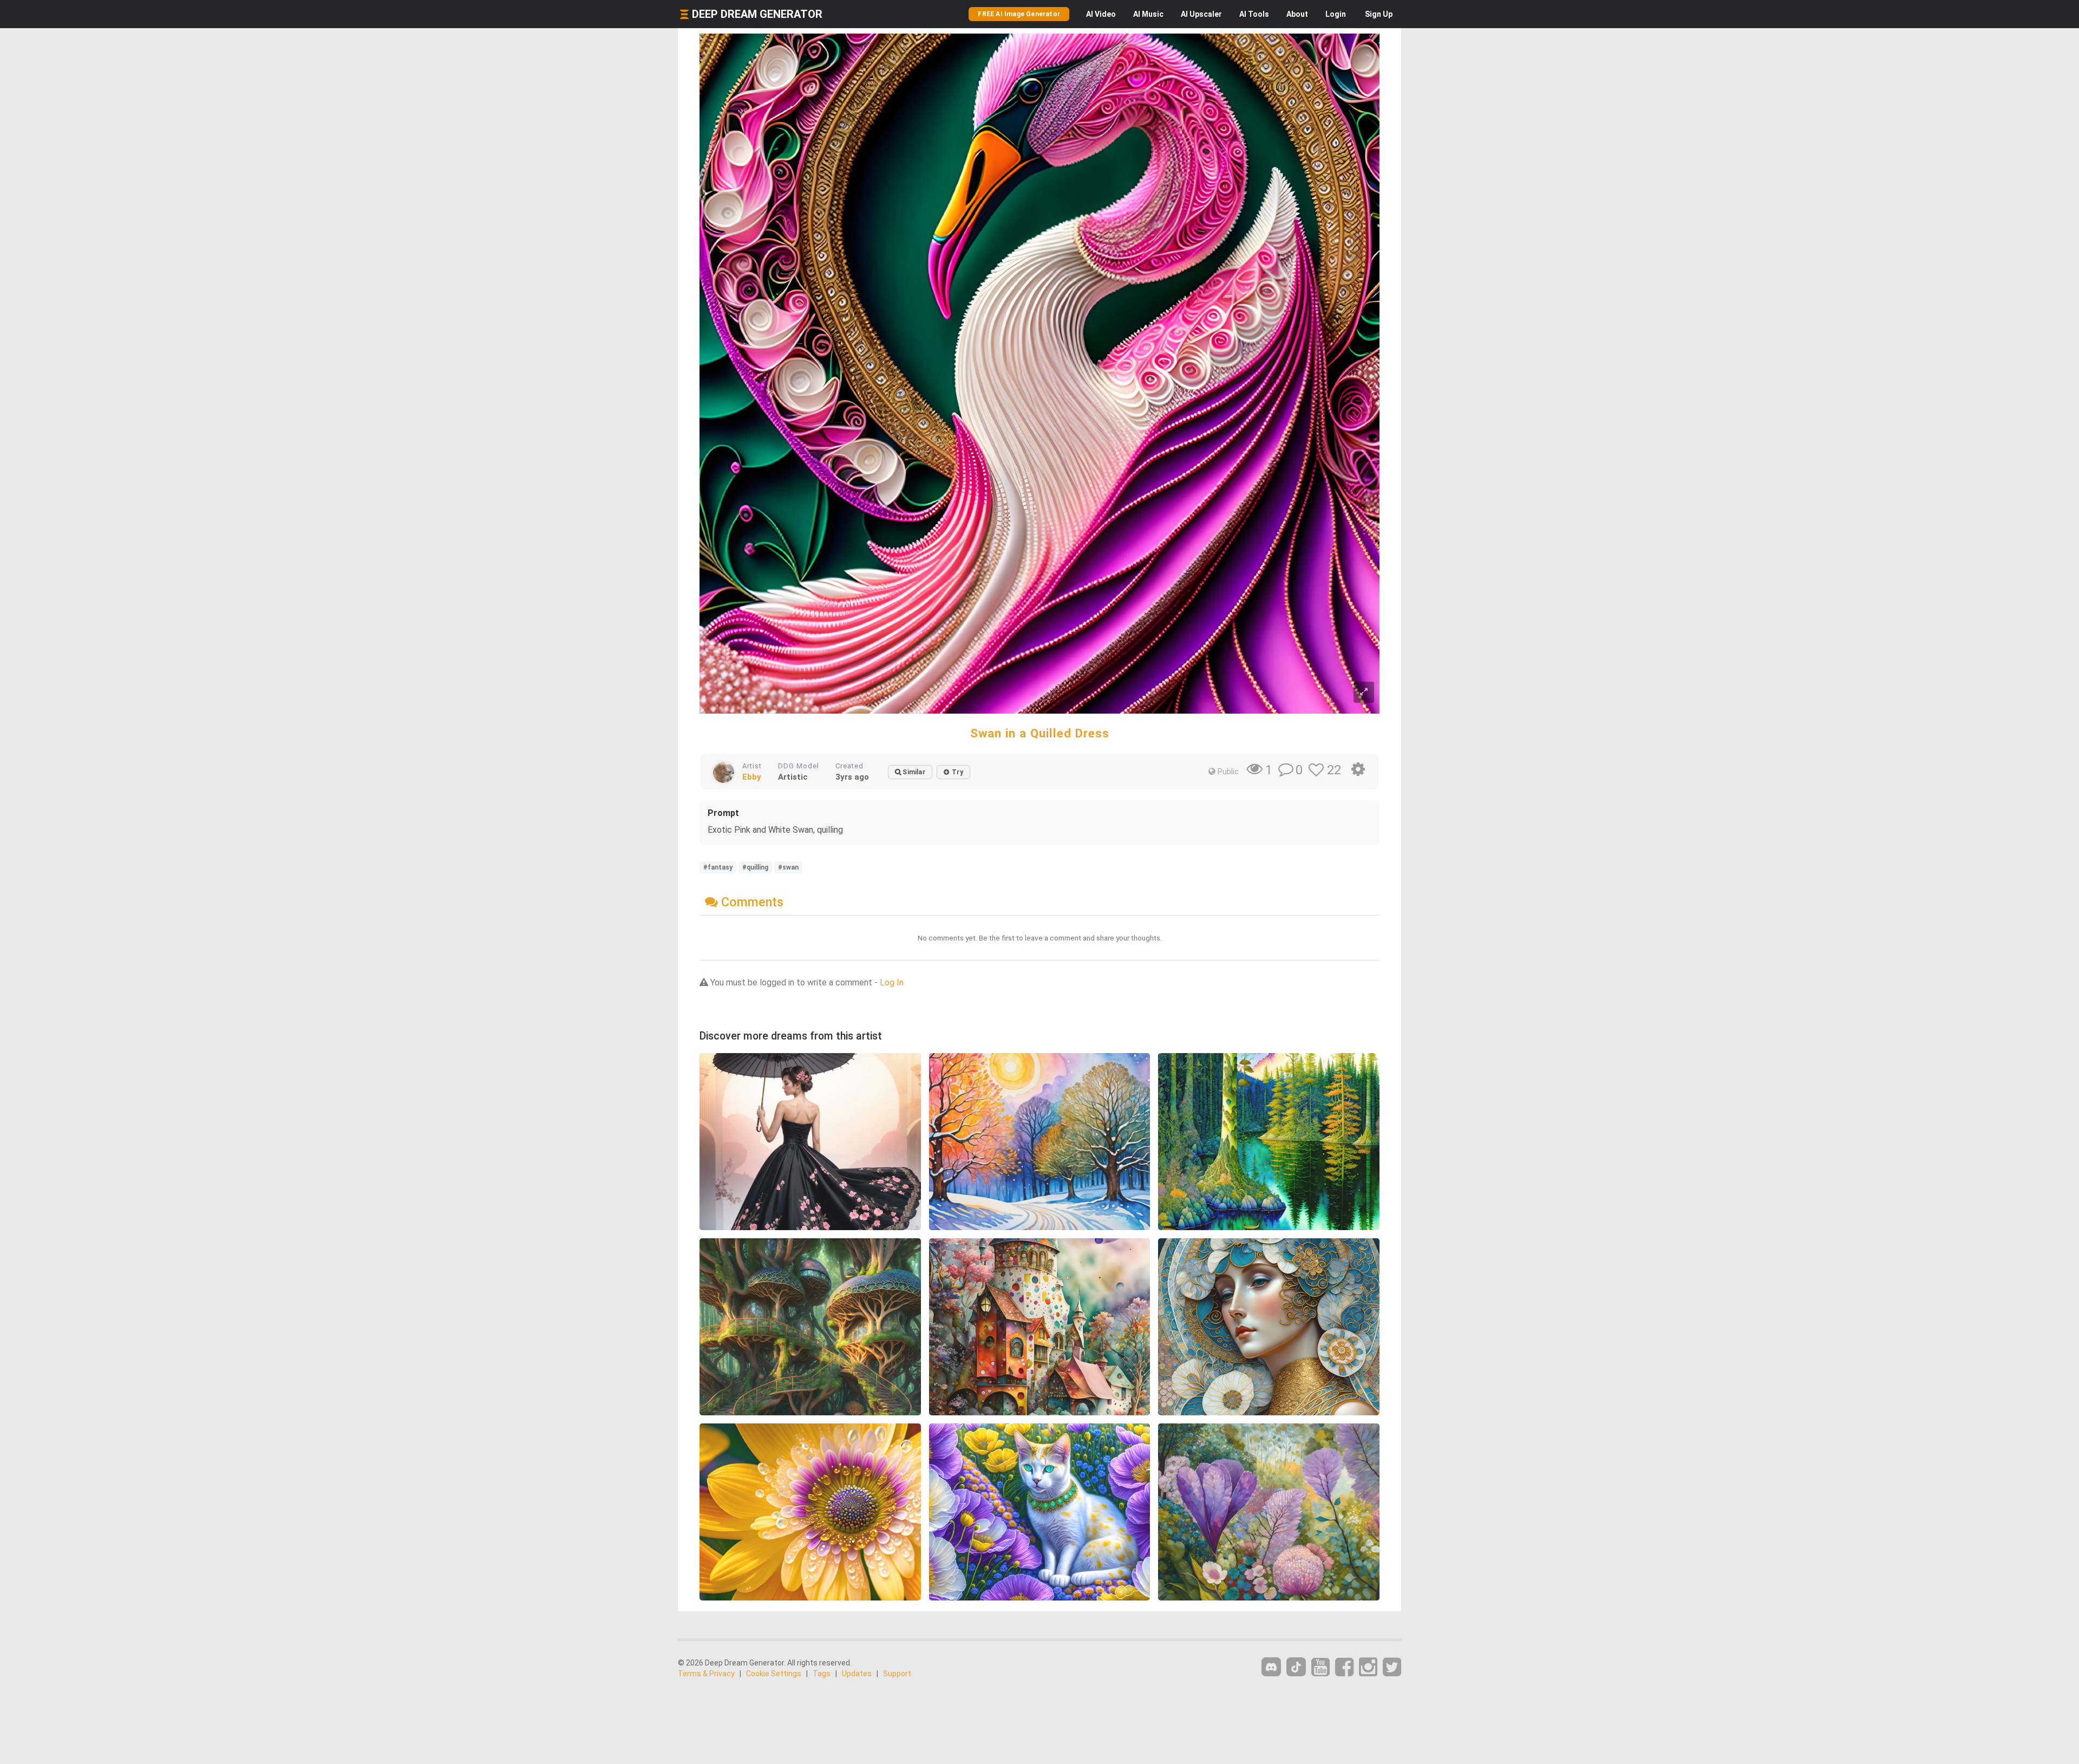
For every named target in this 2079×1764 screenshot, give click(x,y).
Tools (1254, 14)
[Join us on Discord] (1271, 1667)
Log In (892, 982)
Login (1336, 14)
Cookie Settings (774, 1674)
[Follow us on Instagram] (1368, 1667)
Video (1101, 14)
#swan (788, 867)
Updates (857, 1674)
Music (1148, 14)
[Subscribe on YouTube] (1320, 1667)
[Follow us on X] (1392, 1667)
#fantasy (718, 867)
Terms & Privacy (706, 1674)
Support (897, 1674)
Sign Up (1379, 14)
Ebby (752, 777)
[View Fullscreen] (1364, 692)
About (1297, 14)
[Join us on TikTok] (1296, 1667)
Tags (822, 1674)
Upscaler (1201, 14)
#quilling (755, 867)
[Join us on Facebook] (1344, 1667)
